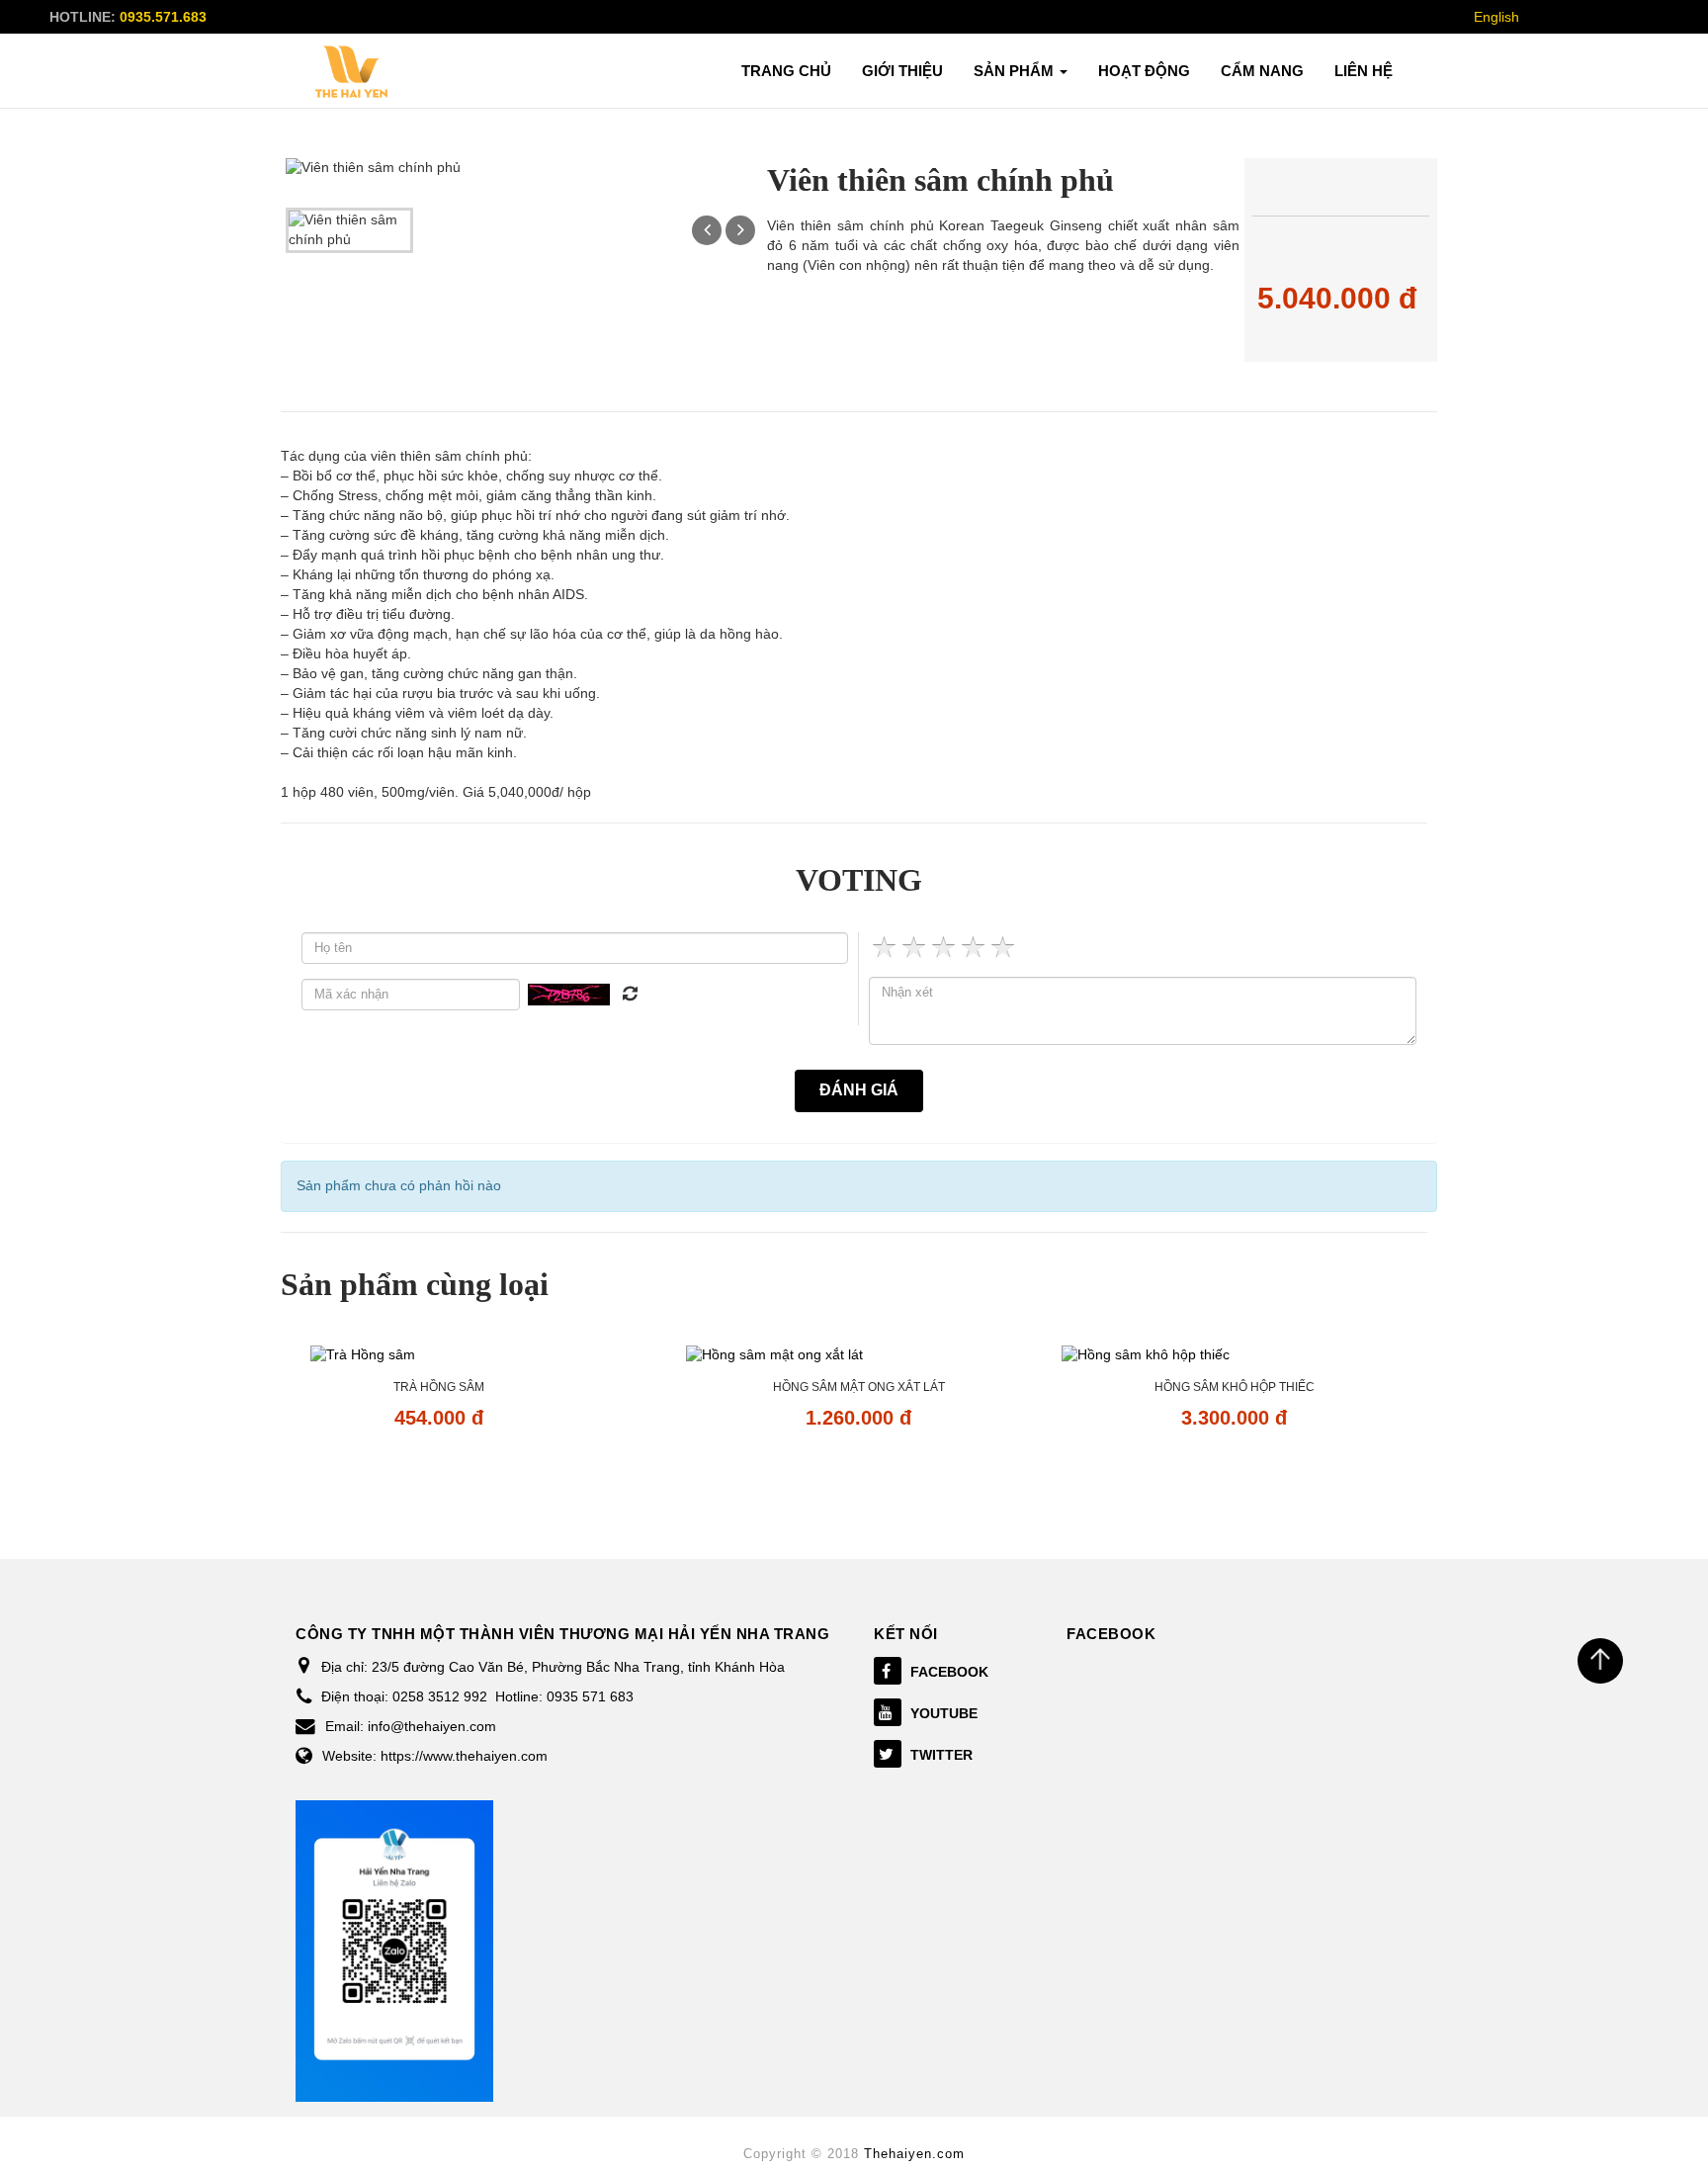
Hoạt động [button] (1144, 71)
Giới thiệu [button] (902, 71)
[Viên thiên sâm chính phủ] (349, 229)
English (1496, 17)
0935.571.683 (163, 17)
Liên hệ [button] (1364, 71)
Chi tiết (438, 1474)
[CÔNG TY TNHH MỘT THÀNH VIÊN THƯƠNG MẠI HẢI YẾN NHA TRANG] (352, 72)
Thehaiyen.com (914, 2154)
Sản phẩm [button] (1016, 71)
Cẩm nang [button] (1262, 71)
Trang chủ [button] (786, 71)
